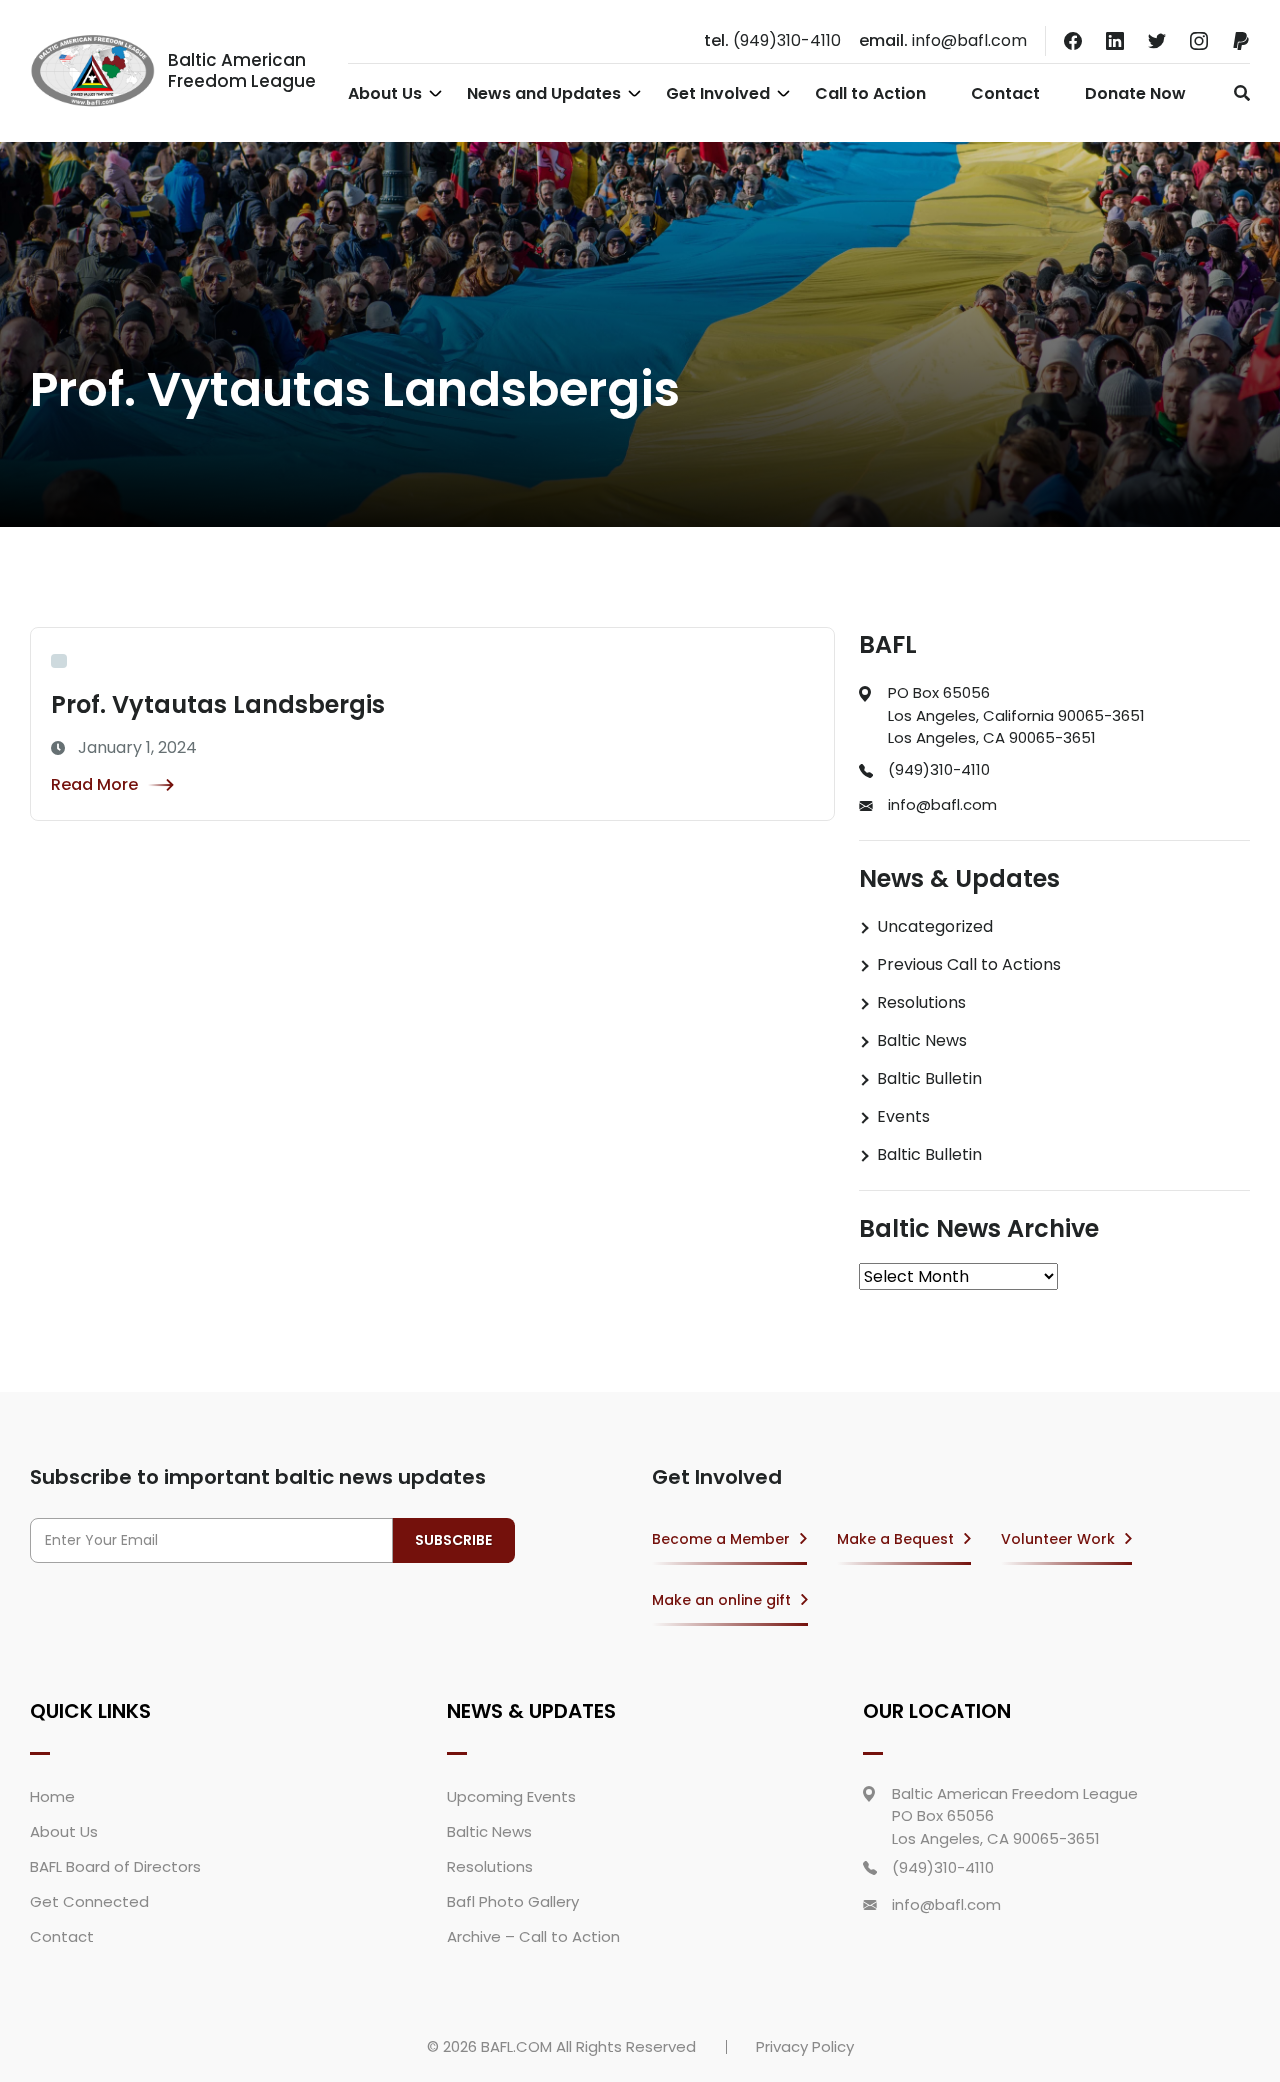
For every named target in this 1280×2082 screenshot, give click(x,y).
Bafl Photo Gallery (513, 1901)
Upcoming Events (511, 1796)
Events (903, 1116)
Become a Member (721, 1539)
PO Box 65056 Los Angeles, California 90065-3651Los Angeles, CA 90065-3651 (1016, 715)
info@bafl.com (943, 40)
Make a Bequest (895, 1539)
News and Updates (544, 93)
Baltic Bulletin (929, 1078)
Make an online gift (721, 1600)
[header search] (1236, 93)
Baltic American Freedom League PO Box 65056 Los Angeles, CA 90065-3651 (1015, 1816)
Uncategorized (935, 926)
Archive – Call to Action (533, 1936)
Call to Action (870, 93)
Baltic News (922, 1040)
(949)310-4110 (772, 40)
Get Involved (718, 93)
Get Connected (89, 1901)
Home (52, 1796)
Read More (94, 784)
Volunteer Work (1058, 1539)
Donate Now (1135, 93)
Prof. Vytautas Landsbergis (218, 704)
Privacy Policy (805, 2046)
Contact (1005, 93)
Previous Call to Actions (969, 964)
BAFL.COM (516, 2046)
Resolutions (921, 1002)
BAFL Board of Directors (115, 1866)
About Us (385, 93)
